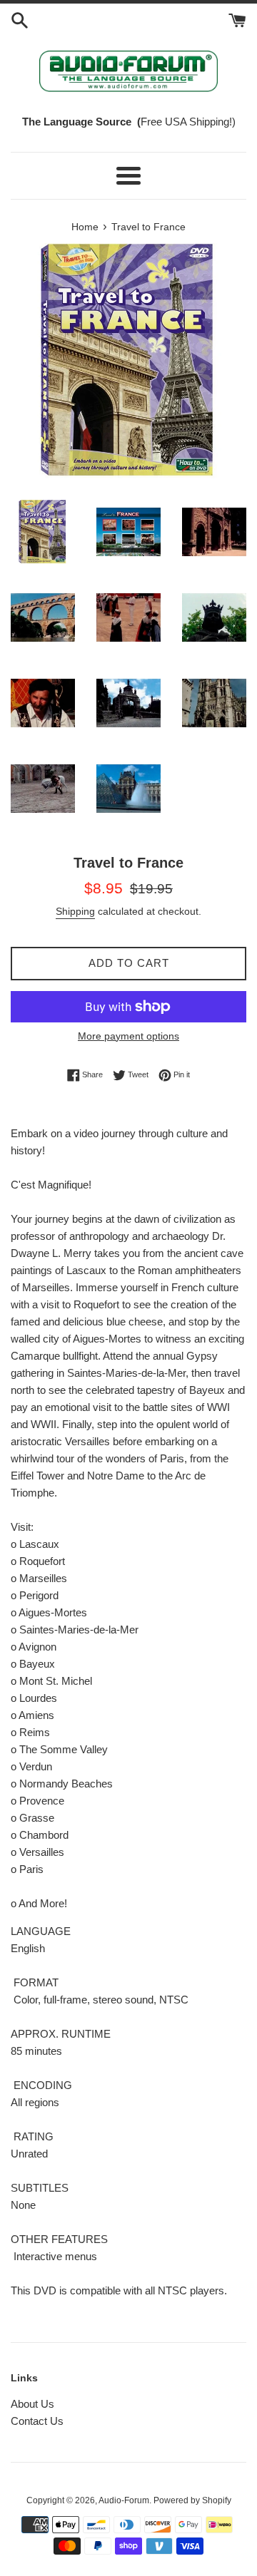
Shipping (75, 911)
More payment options (128, 1036)
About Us (32, 2404)
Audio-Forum (124, 2500)
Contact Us (37, 2421)
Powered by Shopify (192, 2500)
